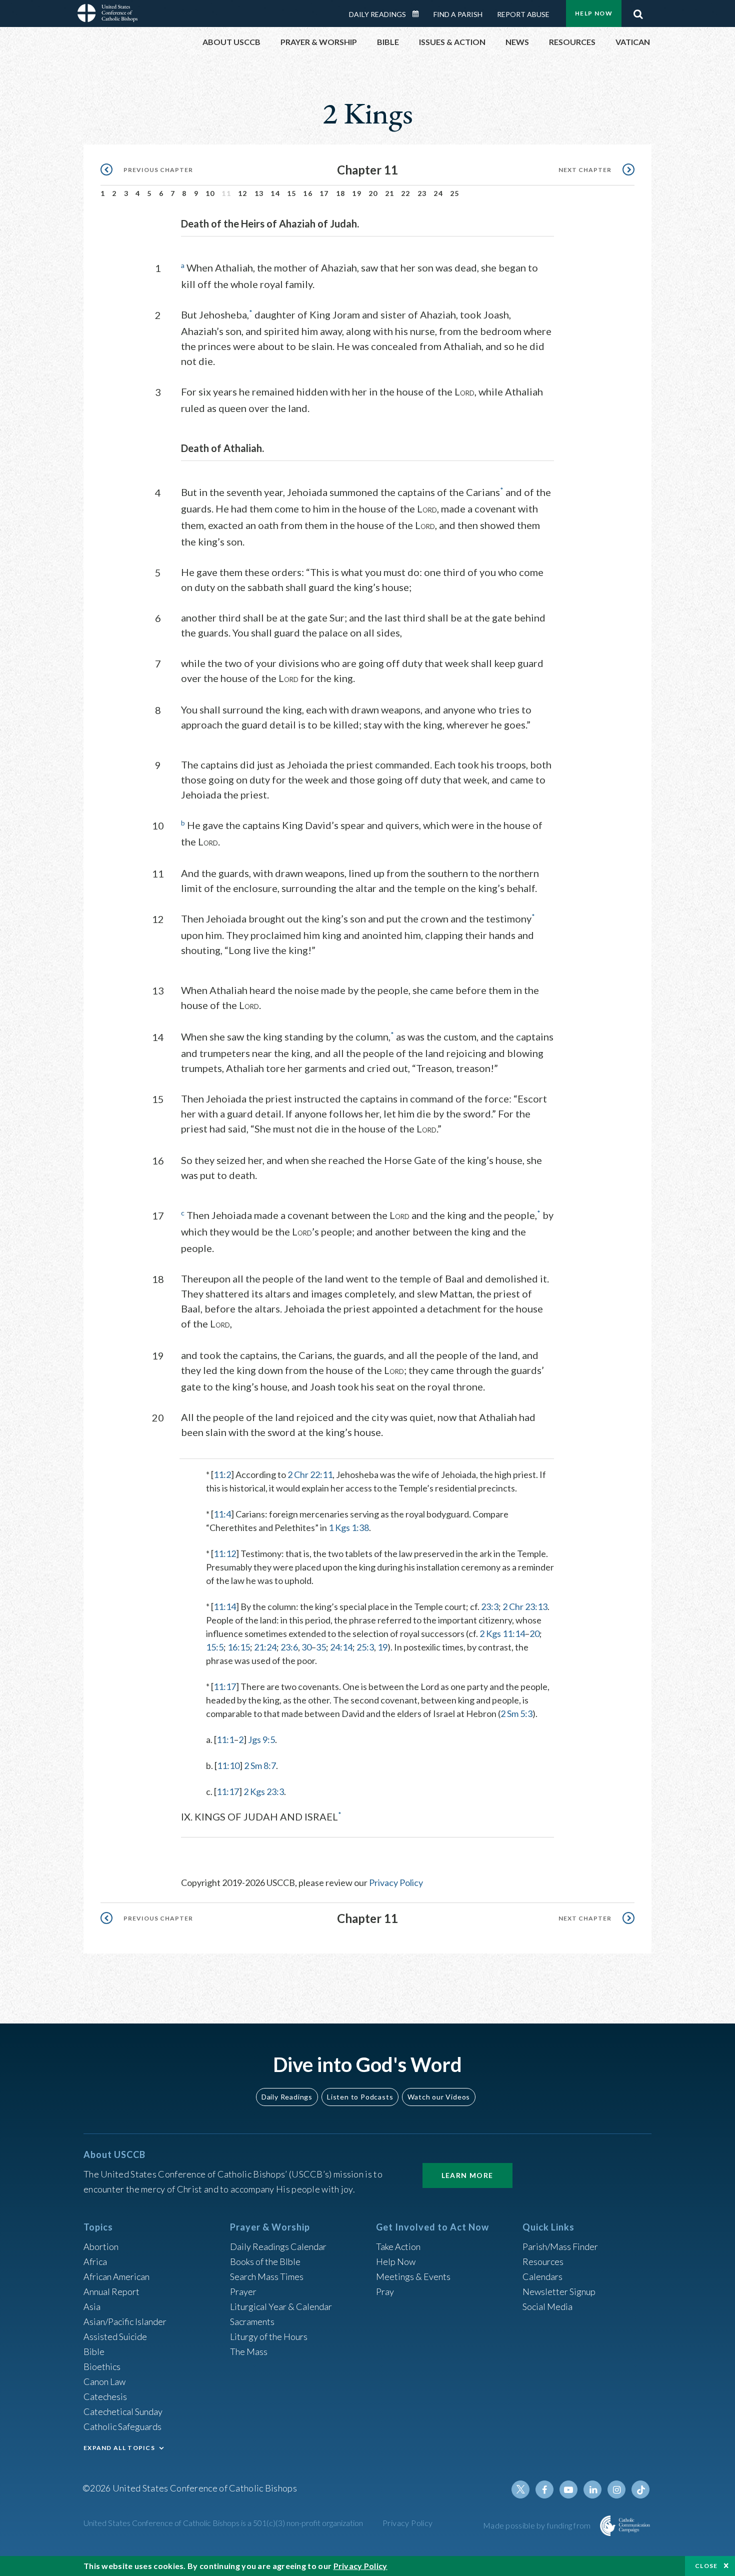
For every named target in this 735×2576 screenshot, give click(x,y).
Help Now (594, 13)
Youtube (568, 2489)
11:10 (228, 1765)
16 (308, 193)
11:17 (225, 1686)
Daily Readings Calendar (419, 14)
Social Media (547, 2306)
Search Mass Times (267, 2276)
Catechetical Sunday (123, 2411)
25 (455, 193)
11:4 (222, 1514)
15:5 (215, 1647)
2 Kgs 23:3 (264, 1791)
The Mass (249, 2351)
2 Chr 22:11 (310, 1474)
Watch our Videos (439, 2097)
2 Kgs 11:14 (502, 1633)
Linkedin (592, 2489)
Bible (94, 2351)
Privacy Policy (396, 1882)
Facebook (544, 2489)
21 (390, 193)
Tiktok (640, 2489)
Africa (95, 2261)
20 (373, 193)
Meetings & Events (413, 2276)
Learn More (467, 2175)
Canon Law (104, 2381)
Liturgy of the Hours (269, 2336)
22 (406, 193)
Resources (543, 2261)
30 (306, 1647)
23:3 (490, 1606)
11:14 (225, 1606)
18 (341, 193)
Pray (385, 2291)
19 (357, 193)
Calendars (542, 2276)
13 (259, 193)
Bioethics (102, 2366)
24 (438, 193)
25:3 (365, 1647)
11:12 (225, 1553)
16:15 (239, 1647)
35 (321, 1647)
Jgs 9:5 (261, 1739)
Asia (92, 2306)
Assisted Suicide (115, 2336)
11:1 (225, 1739)
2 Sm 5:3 (516, 1713)
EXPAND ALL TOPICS (119, 2448)
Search (638, 11)
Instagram (616, 2489)
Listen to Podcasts (360, 2097)
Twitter (520, 2489)
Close (706, 2566)
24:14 (341, 1647)
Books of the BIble (265, 2261)
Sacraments (252, 2321)
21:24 (265, 1647)
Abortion (101, 2246)
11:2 (222, 1474)
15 (292, 193)
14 (275, 193)
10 (210, 193)
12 (243, 193)
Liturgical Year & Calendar (281, 2306)
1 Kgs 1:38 (349, 1527)
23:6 (289, 1647)
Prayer (243, 2291)
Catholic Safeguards (122, 2426)
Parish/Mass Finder (560, 2246)
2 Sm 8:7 (260, 1765)
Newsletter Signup (559, 2291)
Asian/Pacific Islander (125, 2321)
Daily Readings (377, 14)
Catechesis (105, 2396)
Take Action (398, 2246)
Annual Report (111, 2291)
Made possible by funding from (538, 2525)
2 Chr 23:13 (525, 1606)
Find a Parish (458, 14)
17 (324, 193)
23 (422, 193)
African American (116, 2276)
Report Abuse (523, 14)
